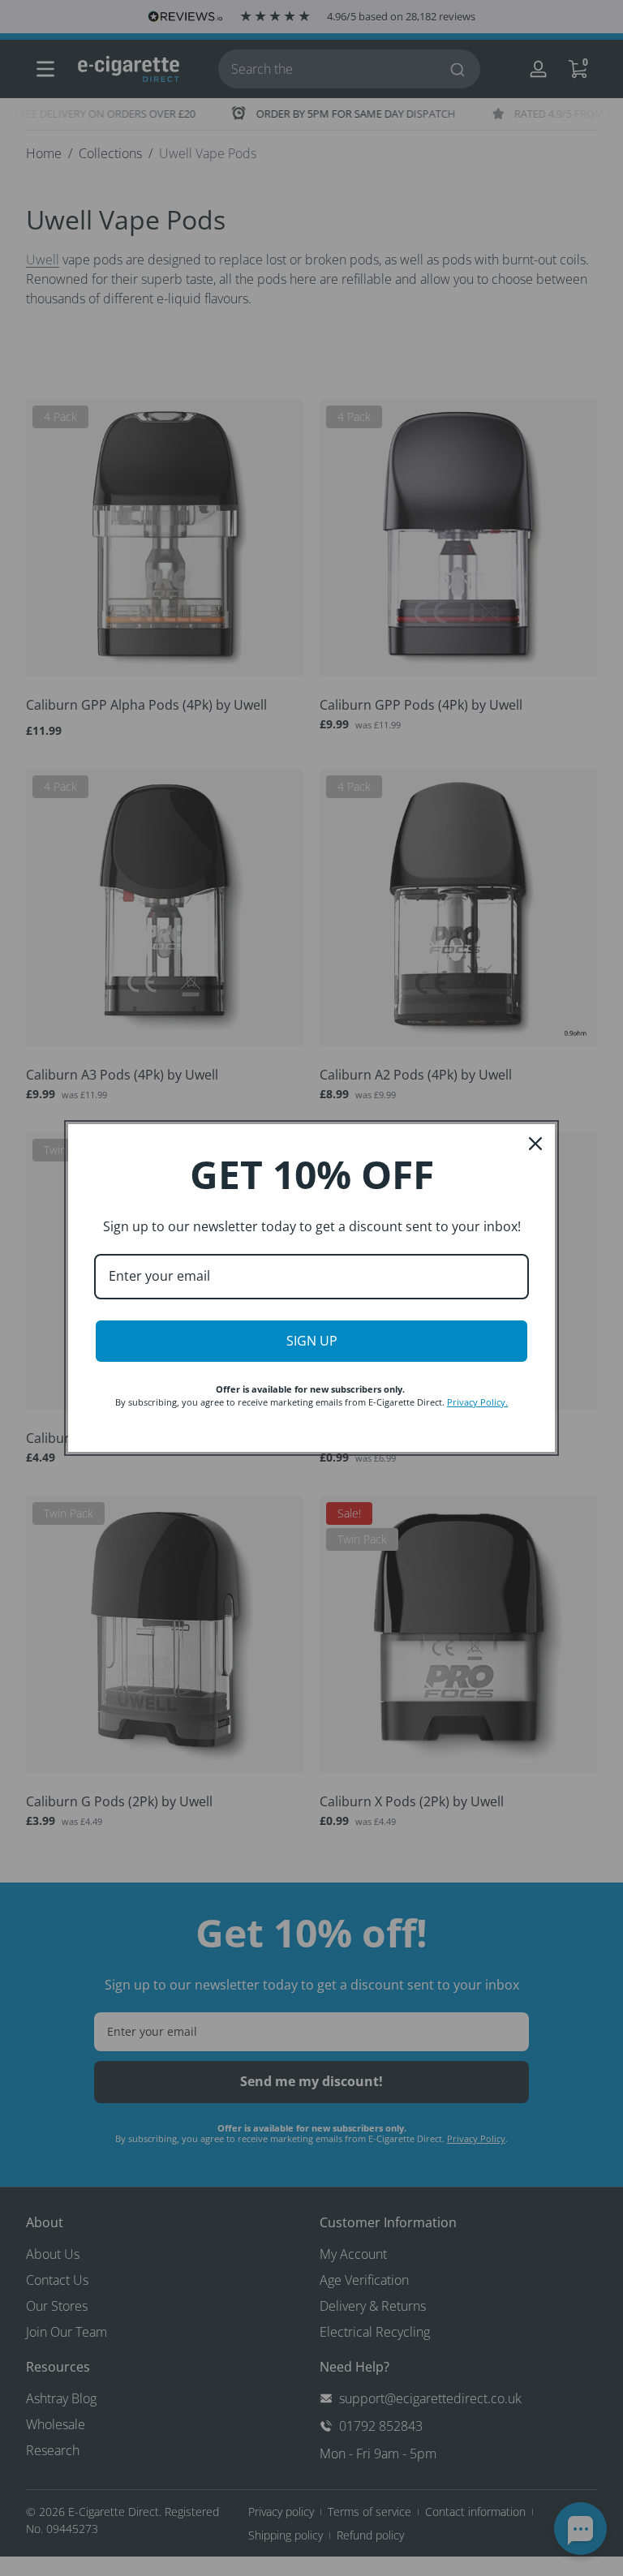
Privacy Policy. (477, 1402)
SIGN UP (312, 1341)
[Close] (535, 1144)
